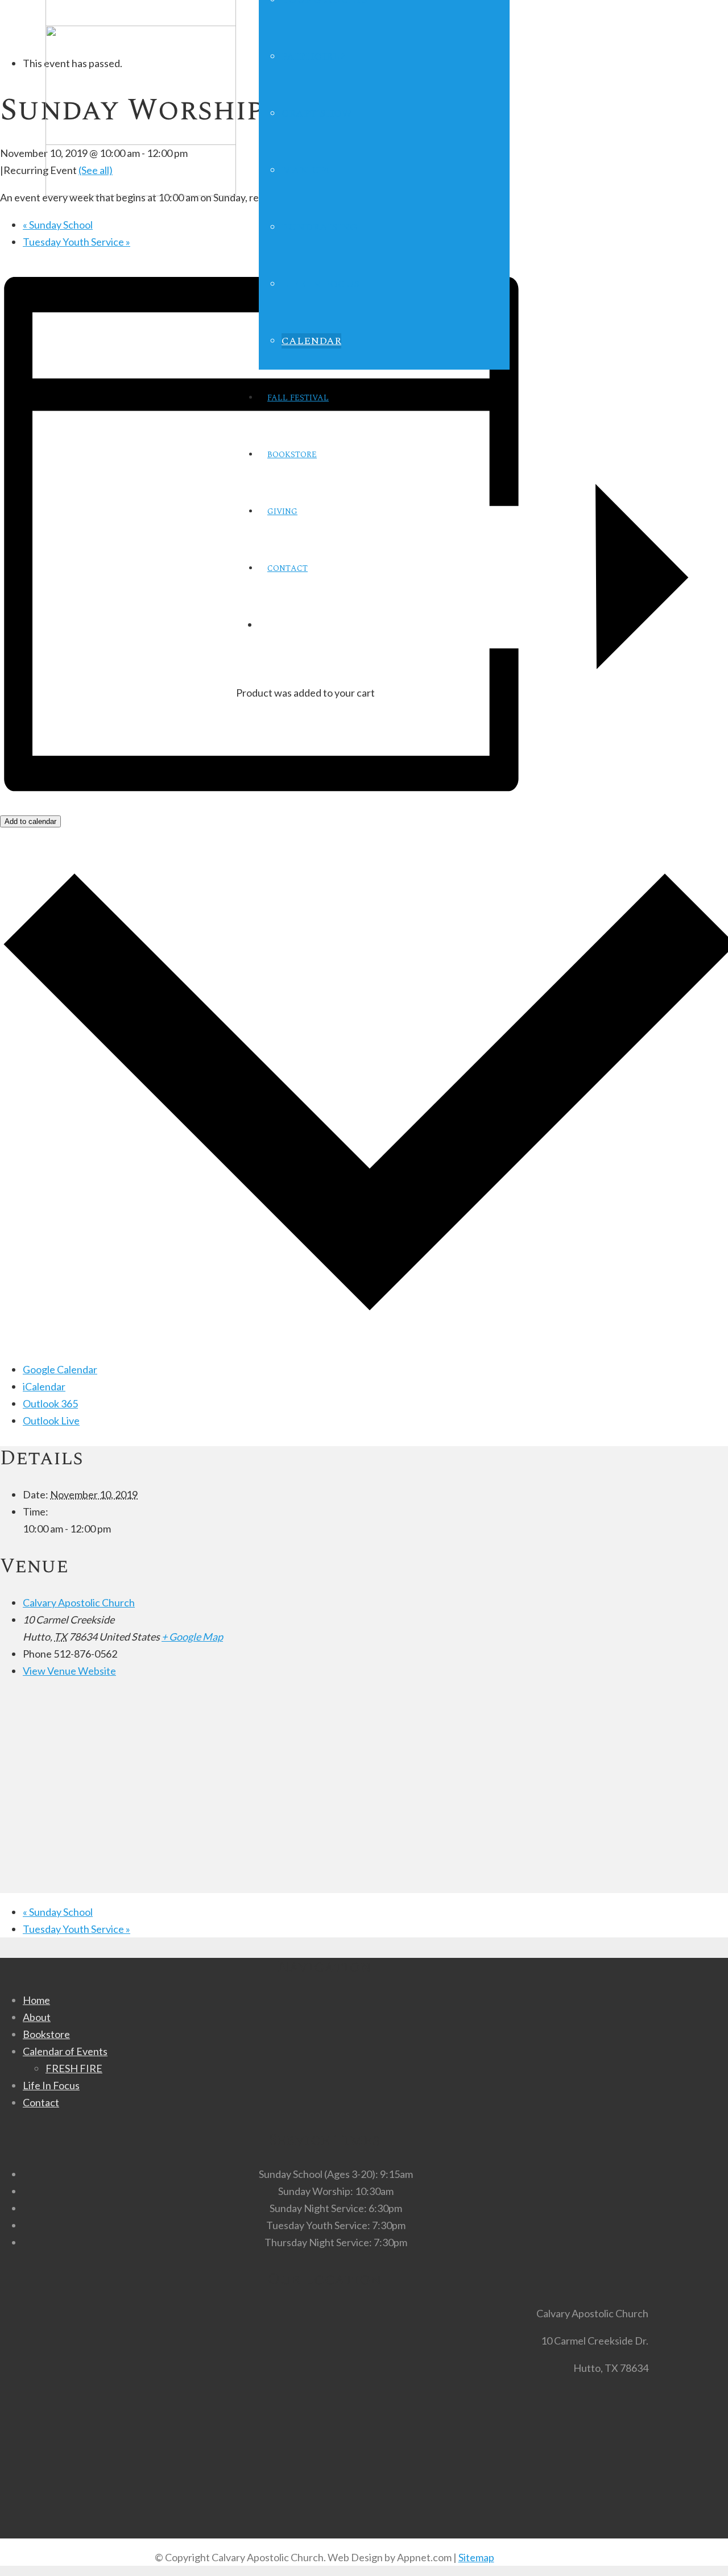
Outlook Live (51, 1420)
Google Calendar (60, 1369)
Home (36, 2000)
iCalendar (44, 1386)
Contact (41, 2102)
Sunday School (58, 225)
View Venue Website (69, 1671)
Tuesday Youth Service (76, 242)
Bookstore (46, 2034)
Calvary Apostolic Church (79, 1602)
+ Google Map (192, 1637)
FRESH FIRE (74, 2068)
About (37, 2017)
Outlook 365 (50, 1403)
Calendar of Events (65, 2051)
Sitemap (476, 2557)
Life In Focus (51, 2085)
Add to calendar (30, 821)
